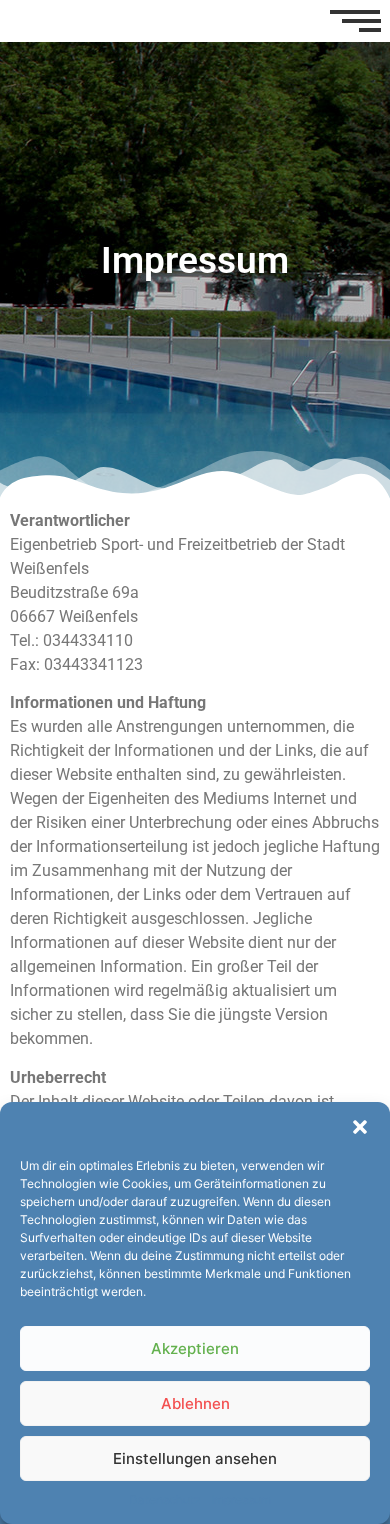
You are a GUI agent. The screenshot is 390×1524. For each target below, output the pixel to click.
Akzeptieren (195, 1348)
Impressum (241, 1499)
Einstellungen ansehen (195, 1458)
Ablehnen (195, 1403)
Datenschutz (165, 1499)
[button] (360, 1127)
